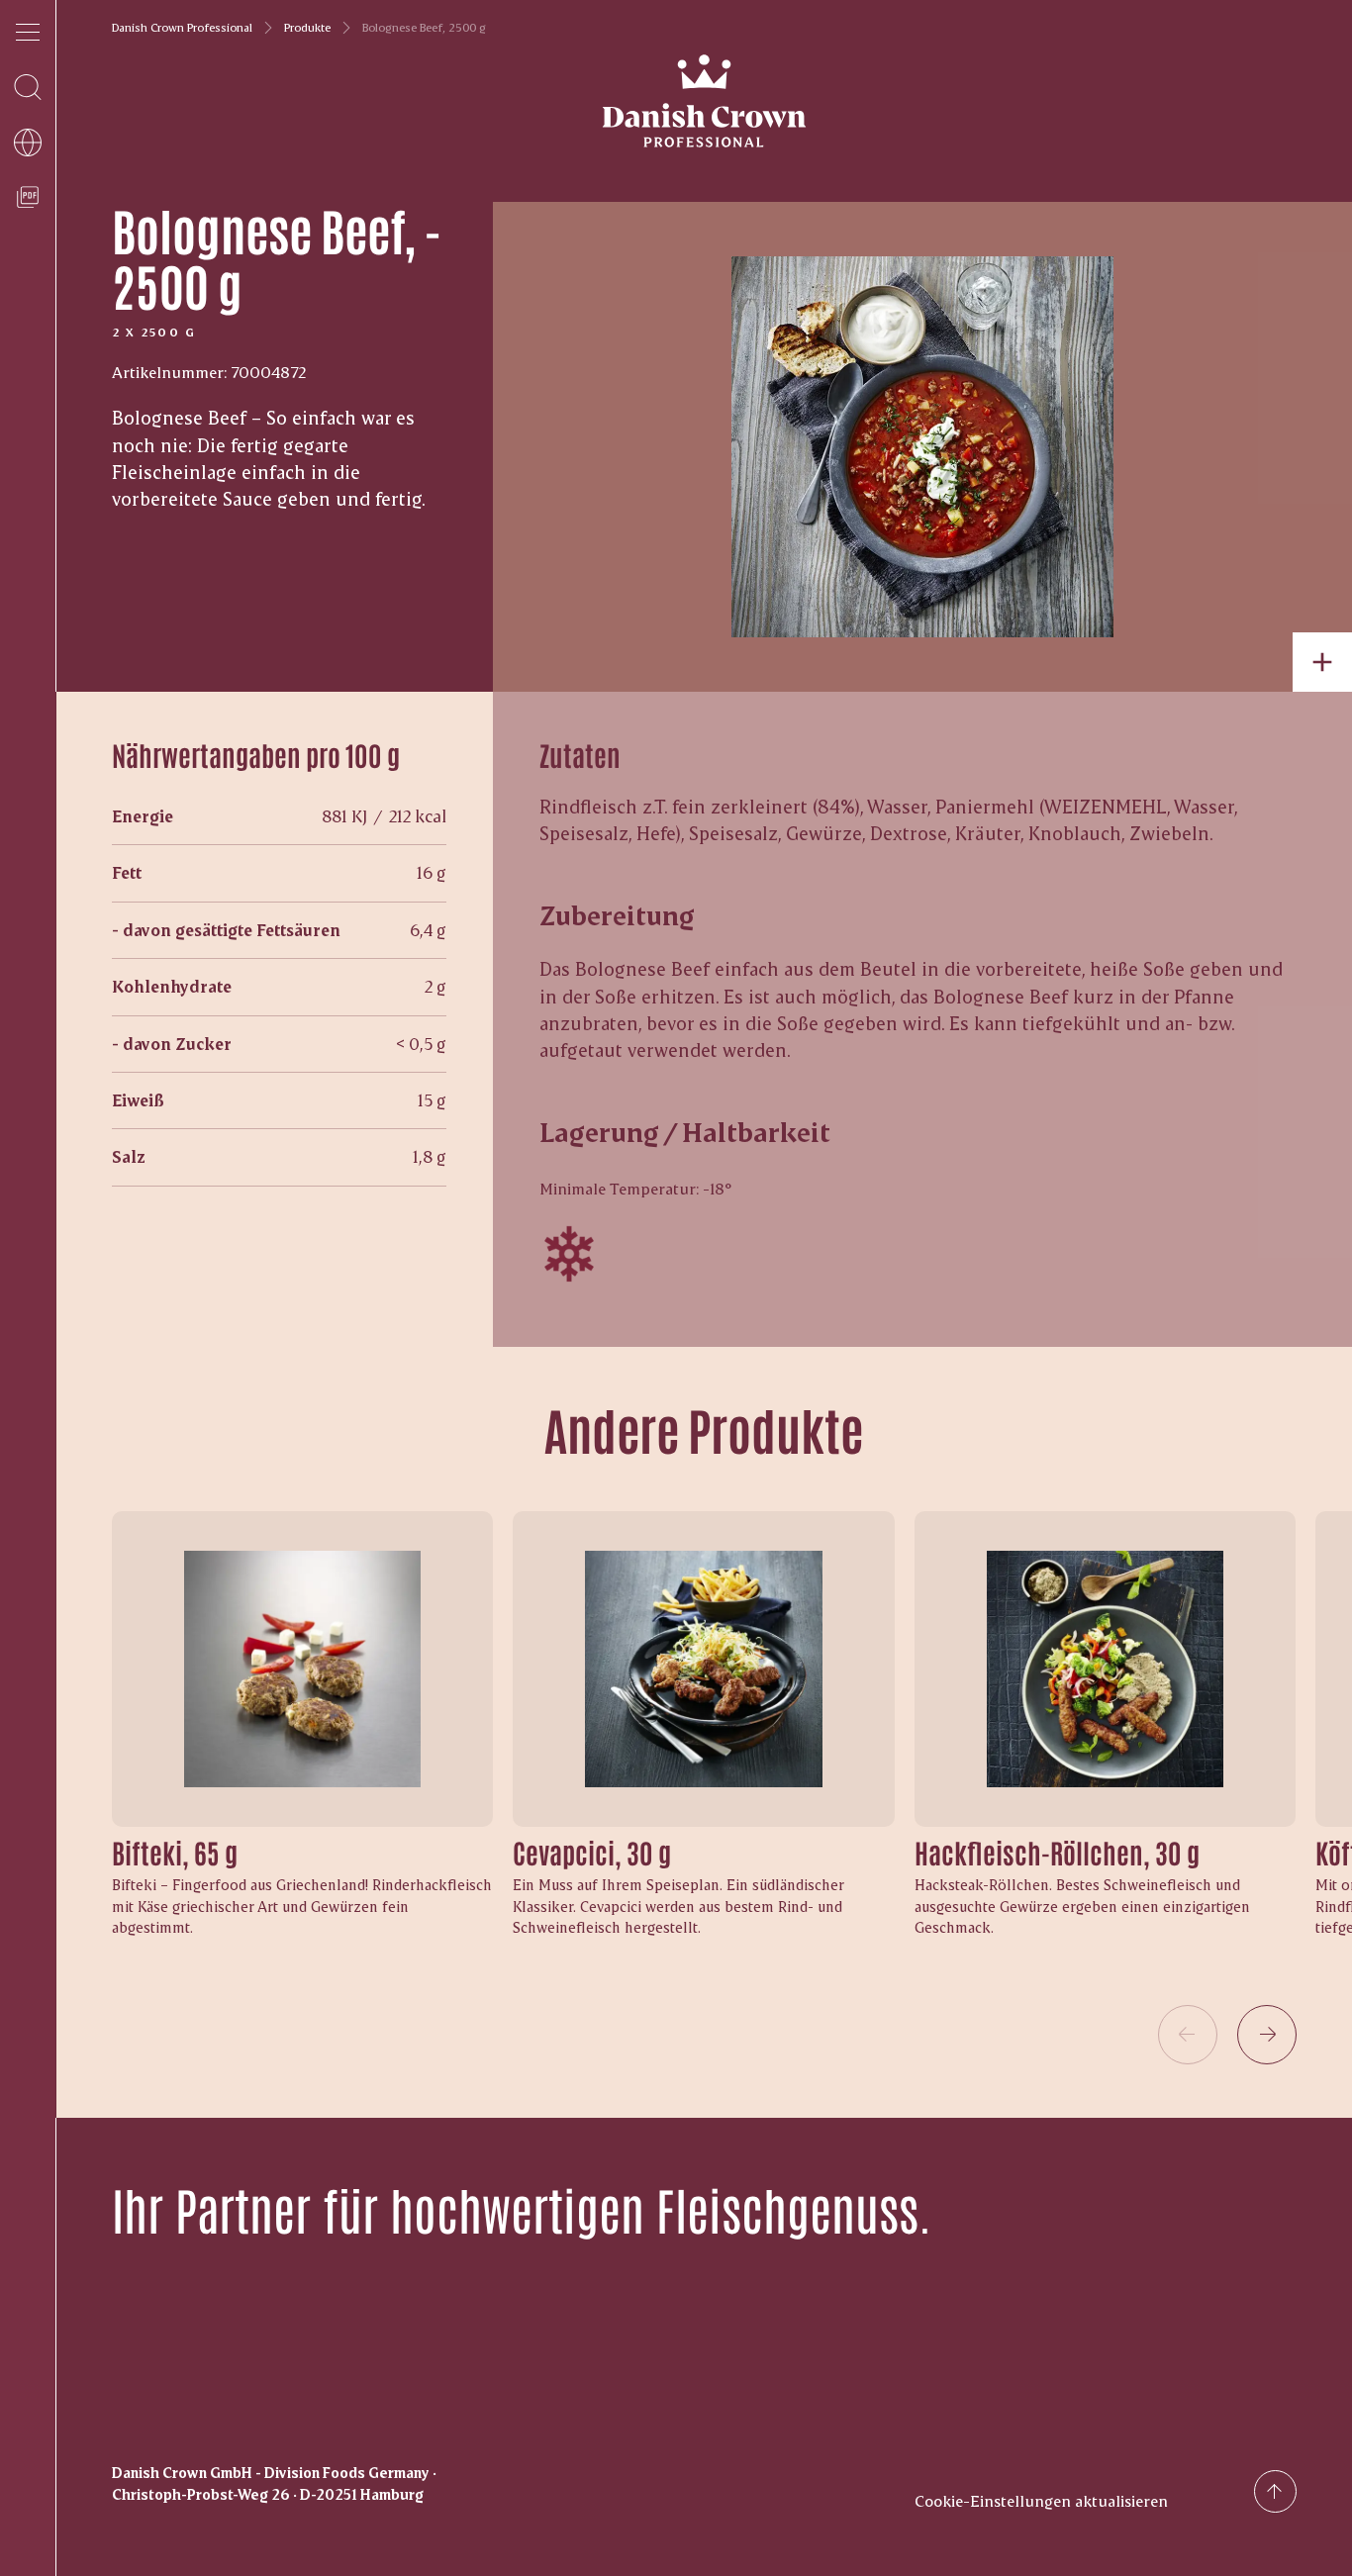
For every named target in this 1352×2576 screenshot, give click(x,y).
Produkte (307, 28)
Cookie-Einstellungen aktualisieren (1041, 2500)
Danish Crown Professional (182, 28)
